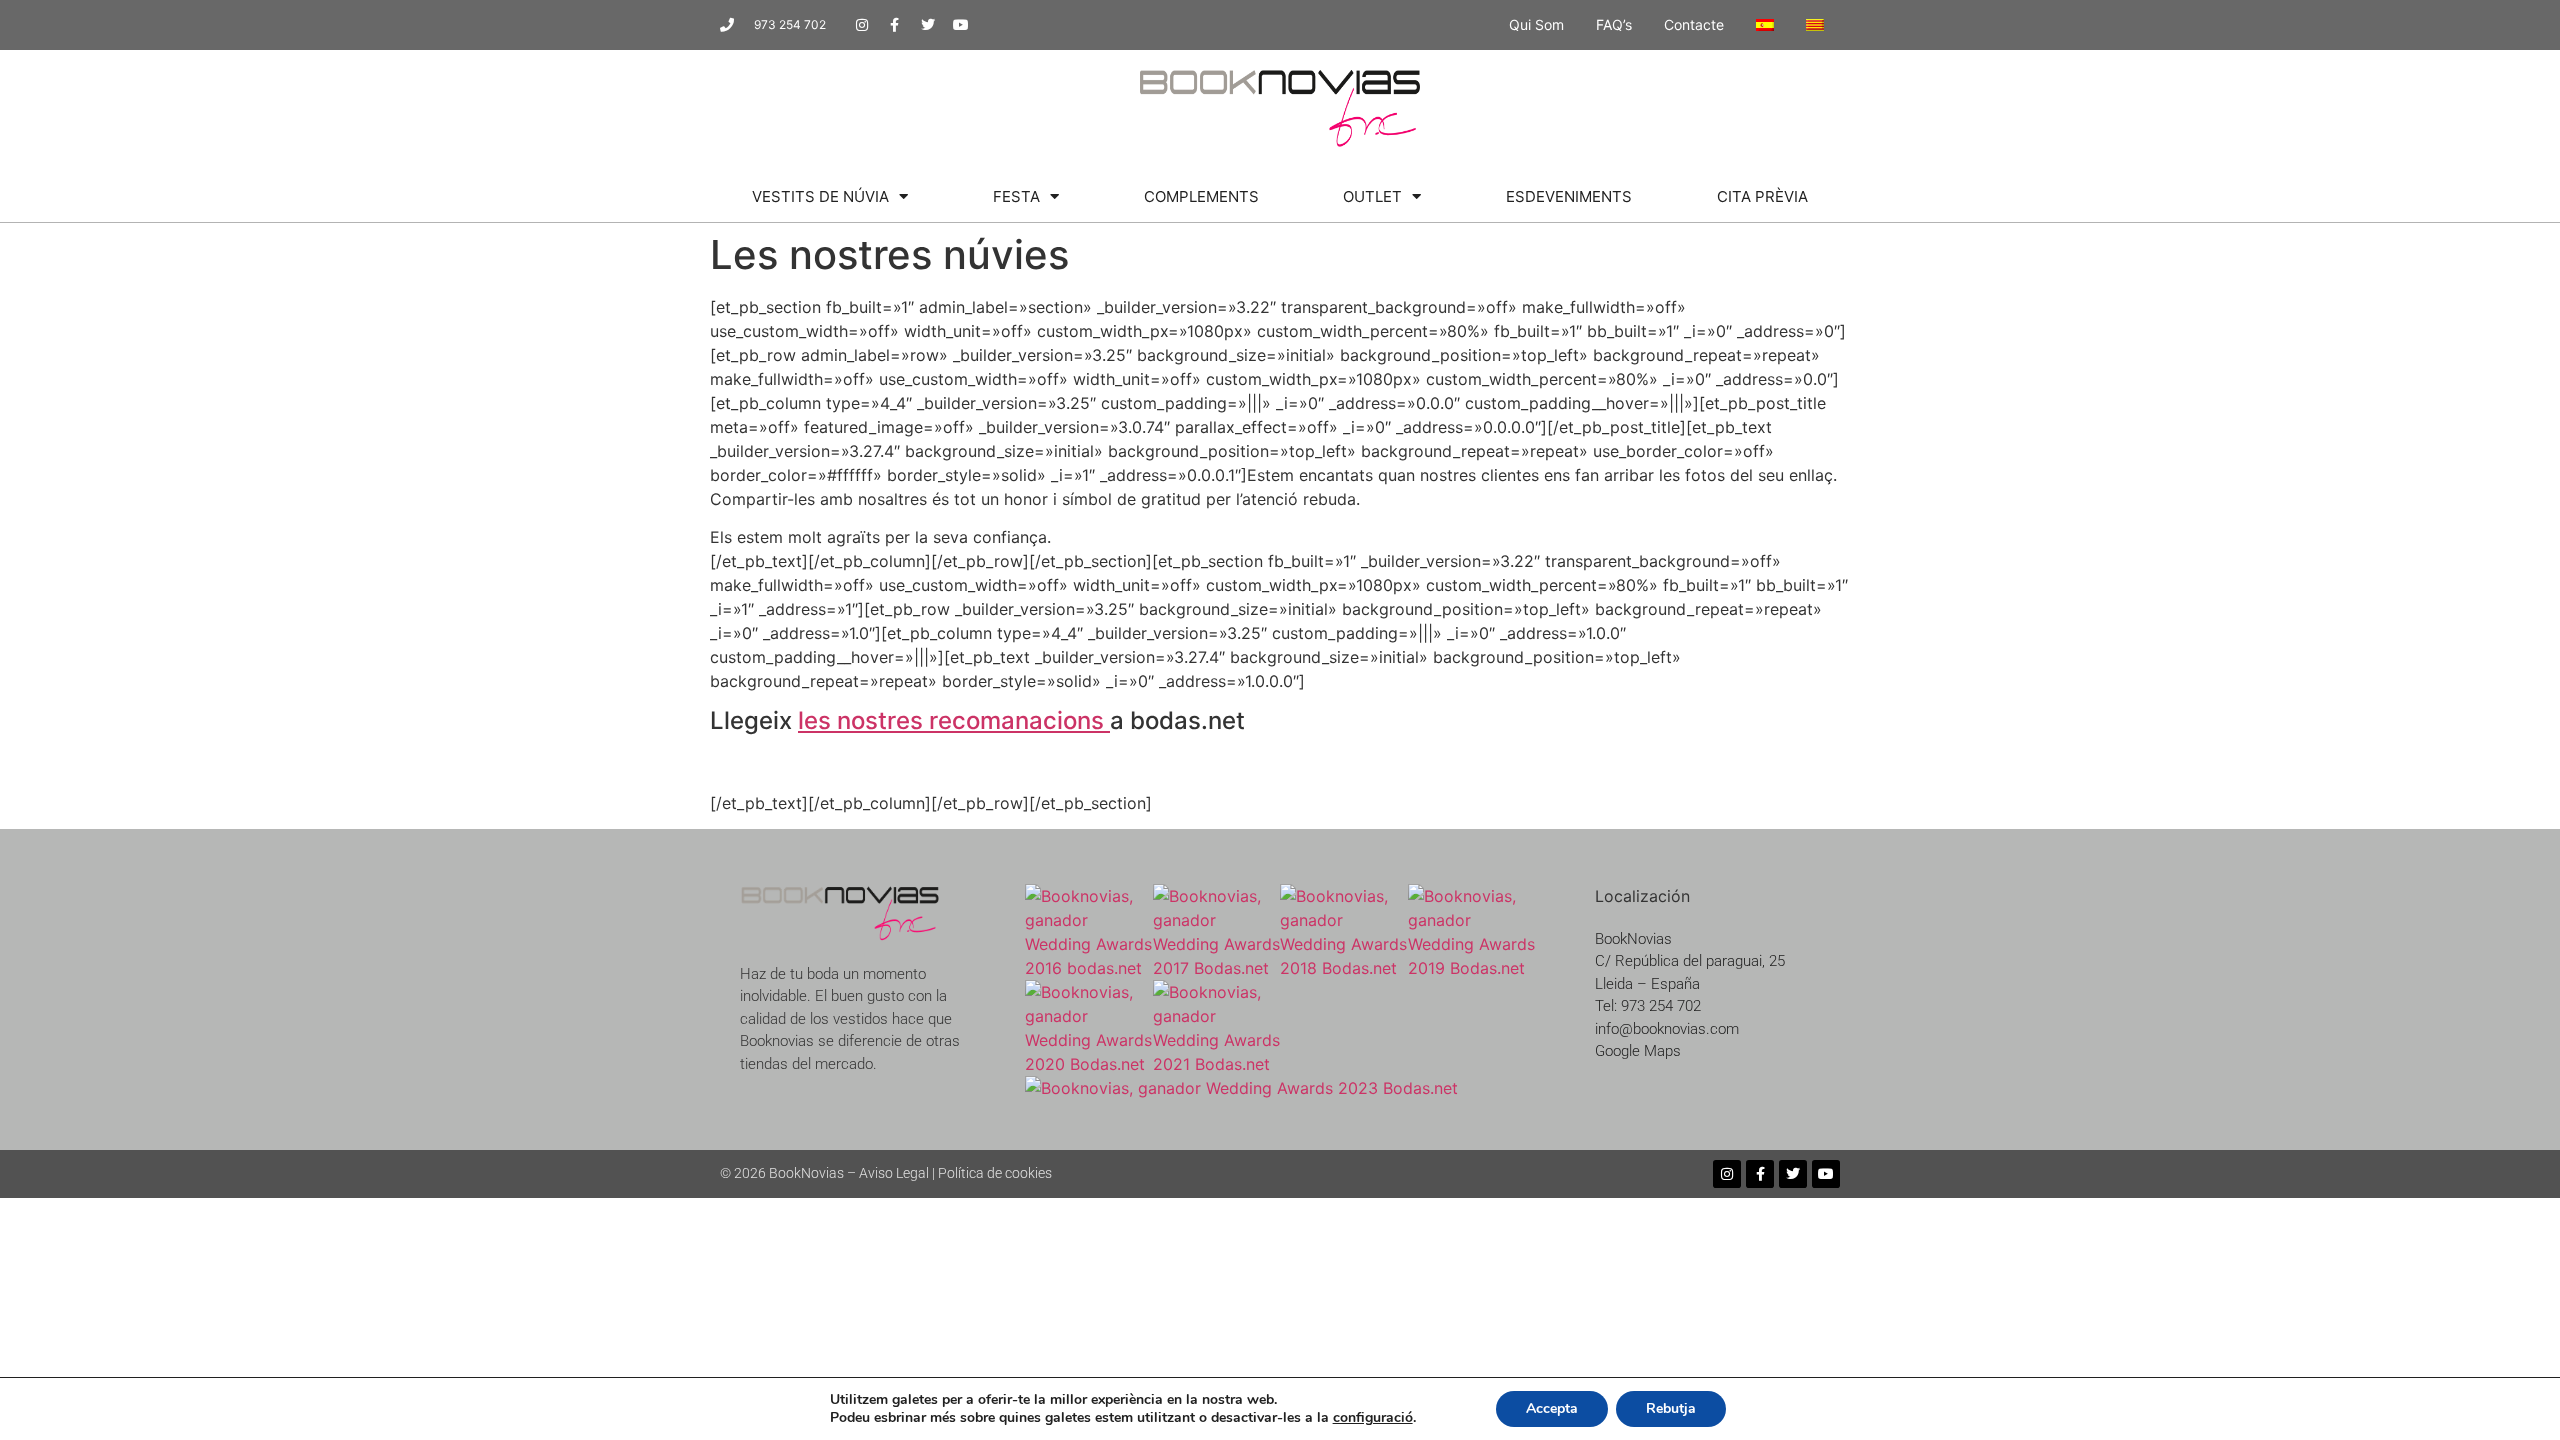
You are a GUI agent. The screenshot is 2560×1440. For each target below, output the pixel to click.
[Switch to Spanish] (1765, 25)
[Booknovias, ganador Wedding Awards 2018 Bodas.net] (1344, 968)
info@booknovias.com (1667, 1029)
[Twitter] (928, 25)
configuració (1373, 1418)
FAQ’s (1614, 24)
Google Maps (1638, 1051)
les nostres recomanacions (954, 720)
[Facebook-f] (895, 25)
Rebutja (1671, 1408)
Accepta (1552, 1408)
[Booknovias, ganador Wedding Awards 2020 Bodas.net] (1089, 1064)
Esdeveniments (1569, 196)
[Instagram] (862, 25)
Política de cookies (995, 1173)
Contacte (1694, 24)
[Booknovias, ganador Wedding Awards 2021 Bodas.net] (1217, 1064)
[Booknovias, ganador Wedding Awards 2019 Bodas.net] (1472, 968)
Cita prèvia (1762, 196)
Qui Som (1536, 24)
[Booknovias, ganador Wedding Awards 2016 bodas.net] (1089, 968)
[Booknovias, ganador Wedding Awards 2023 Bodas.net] (1241, 1088)
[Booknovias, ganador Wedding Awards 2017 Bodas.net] (1217, 968)
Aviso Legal (894, 1173)
